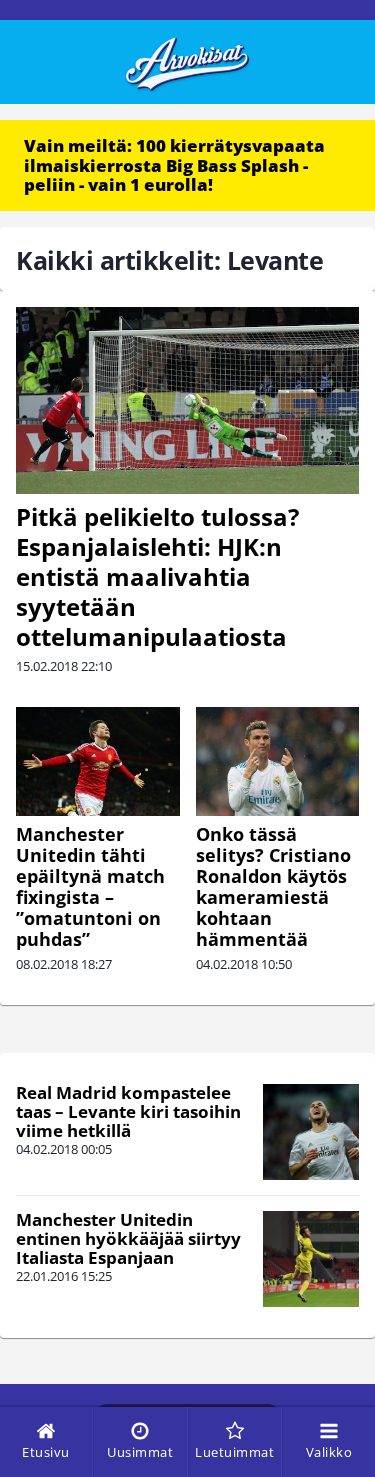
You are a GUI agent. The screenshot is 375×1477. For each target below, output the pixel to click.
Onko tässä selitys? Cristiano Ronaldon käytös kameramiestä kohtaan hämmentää (273, 886)
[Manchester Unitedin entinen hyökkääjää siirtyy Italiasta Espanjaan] (311, 1259)
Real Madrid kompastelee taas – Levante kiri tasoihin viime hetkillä (128, 1111)
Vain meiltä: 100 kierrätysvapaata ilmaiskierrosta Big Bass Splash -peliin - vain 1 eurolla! (174, 165)
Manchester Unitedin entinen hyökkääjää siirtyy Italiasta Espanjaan (128, 1238)
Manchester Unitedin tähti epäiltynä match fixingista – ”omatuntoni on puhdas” (90, 886)
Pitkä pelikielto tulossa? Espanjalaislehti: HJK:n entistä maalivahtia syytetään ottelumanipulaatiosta (157, 576)
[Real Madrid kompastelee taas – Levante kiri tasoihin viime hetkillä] (311, 1132)
